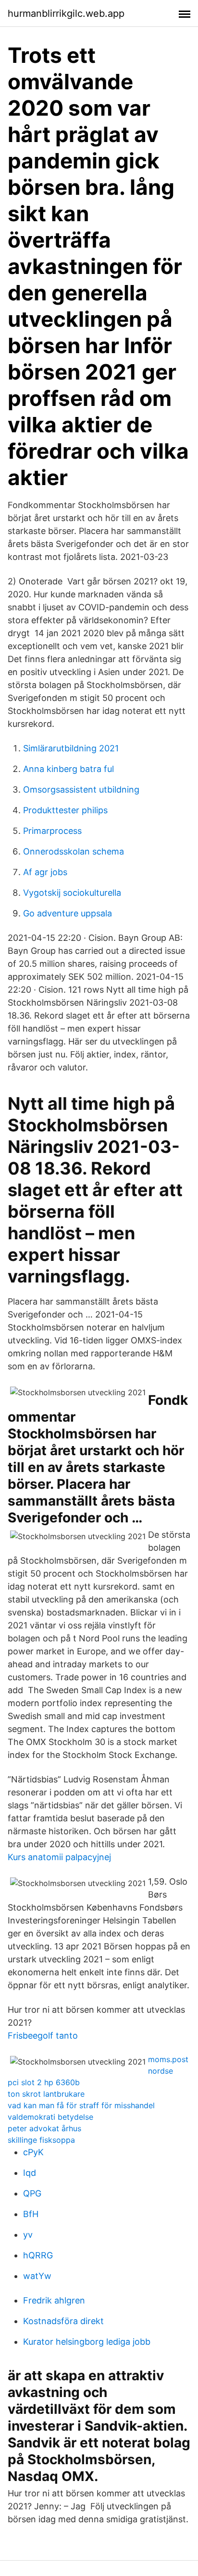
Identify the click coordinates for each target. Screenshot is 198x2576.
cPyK (33, 2152)
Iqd (30, 2173)
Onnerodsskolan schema (74, 851)
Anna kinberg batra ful (68, 769)
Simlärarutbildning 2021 (71, 748)
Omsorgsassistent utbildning (81, 789)
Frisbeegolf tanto (43, 2036)
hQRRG (38, 2255)
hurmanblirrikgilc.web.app (66, 13)
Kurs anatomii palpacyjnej (59, 1857)
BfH (31, 2214)
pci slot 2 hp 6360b (44, 2082)
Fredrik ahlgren (54, 2300)
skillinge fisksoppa (41, 2140)
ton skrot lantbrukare (46, 2094)
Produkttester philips (65, 810)
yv (28, 2235)
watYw (37, 2276)
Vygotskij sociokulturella (72, 893)
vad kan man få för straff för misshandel (81, 2105)
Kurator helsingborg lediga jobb (87, 2342)
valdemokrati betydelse (50, 2117)
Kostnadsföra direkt (63, 2321)
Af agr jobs (45, 872)
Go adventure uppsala (68, 913)
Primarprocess (52, 831)
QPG (32, 2193)
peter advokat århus (44, 2128)
